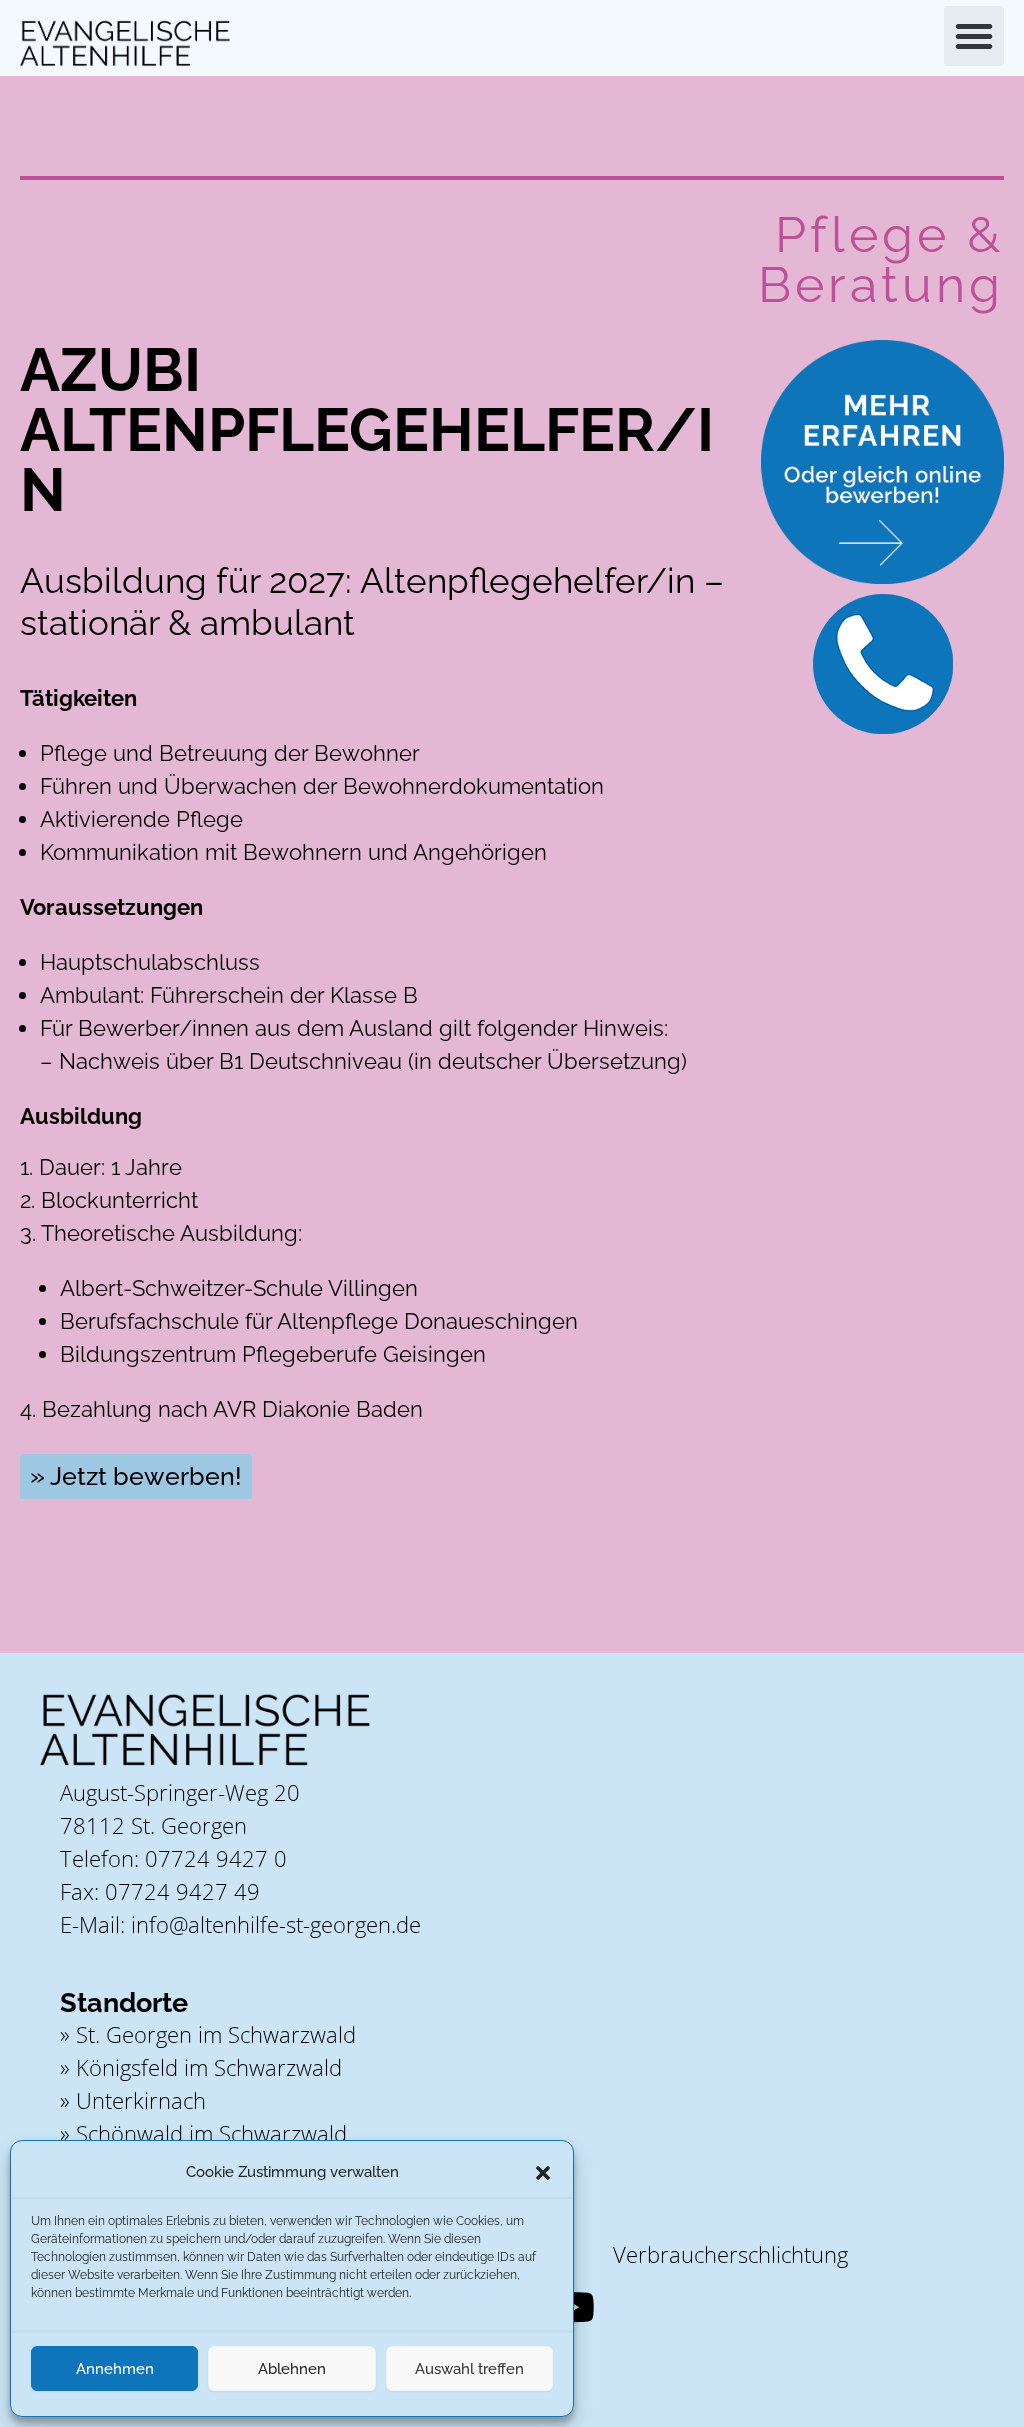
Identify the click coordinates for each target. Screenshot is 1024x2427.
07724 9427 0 (216, 1858)
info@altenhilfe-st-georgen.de (276, 1924)
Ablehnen (292, 2369)
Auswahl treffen (469, 2369)
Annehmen (115, 2369)
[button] (543, 2173)
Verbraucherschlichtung (730, 2254)
